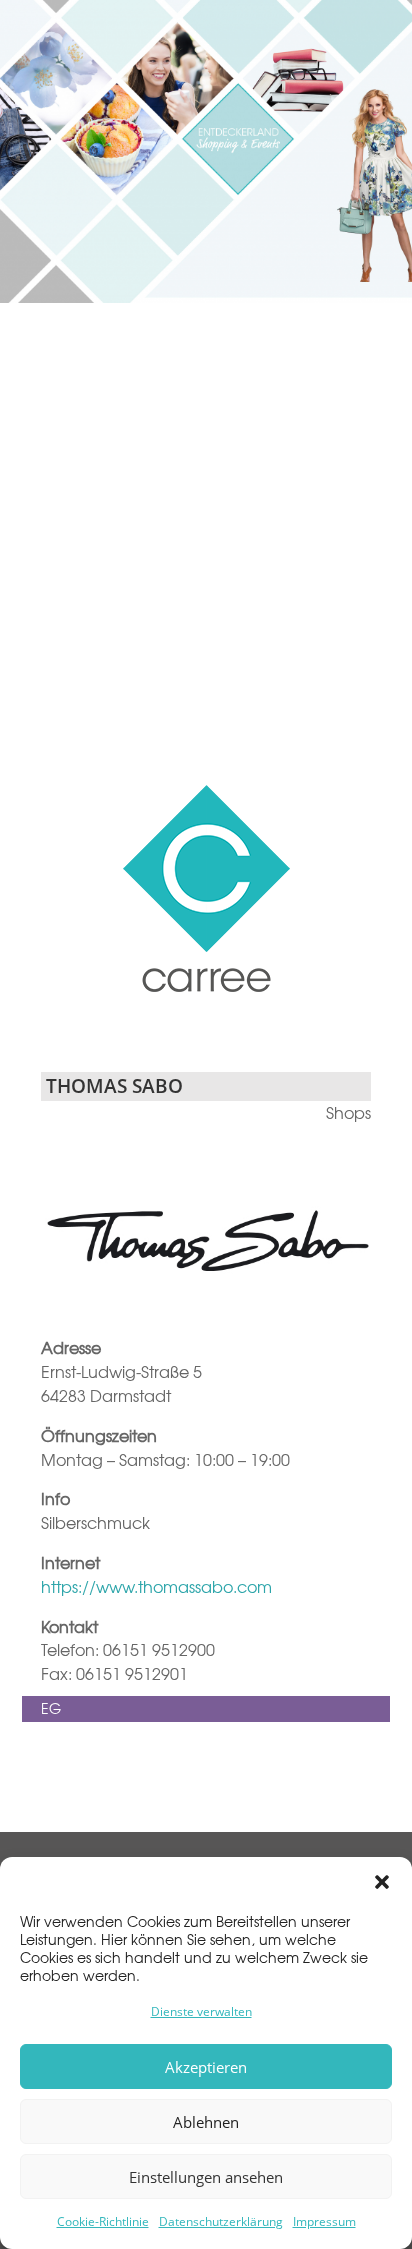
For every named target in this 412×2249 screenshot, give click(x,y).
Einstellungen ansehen (206, 2177)
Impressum (324, 2221)
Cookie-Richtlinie (103, 2221)
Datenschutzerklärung (221, 2221)
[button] (382, 1882)
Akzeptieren (206, 2067)
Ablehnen (206, 2122)
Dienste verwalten (201, 2011)
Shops (348, 1112)
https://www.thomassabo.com (156, 1586)
